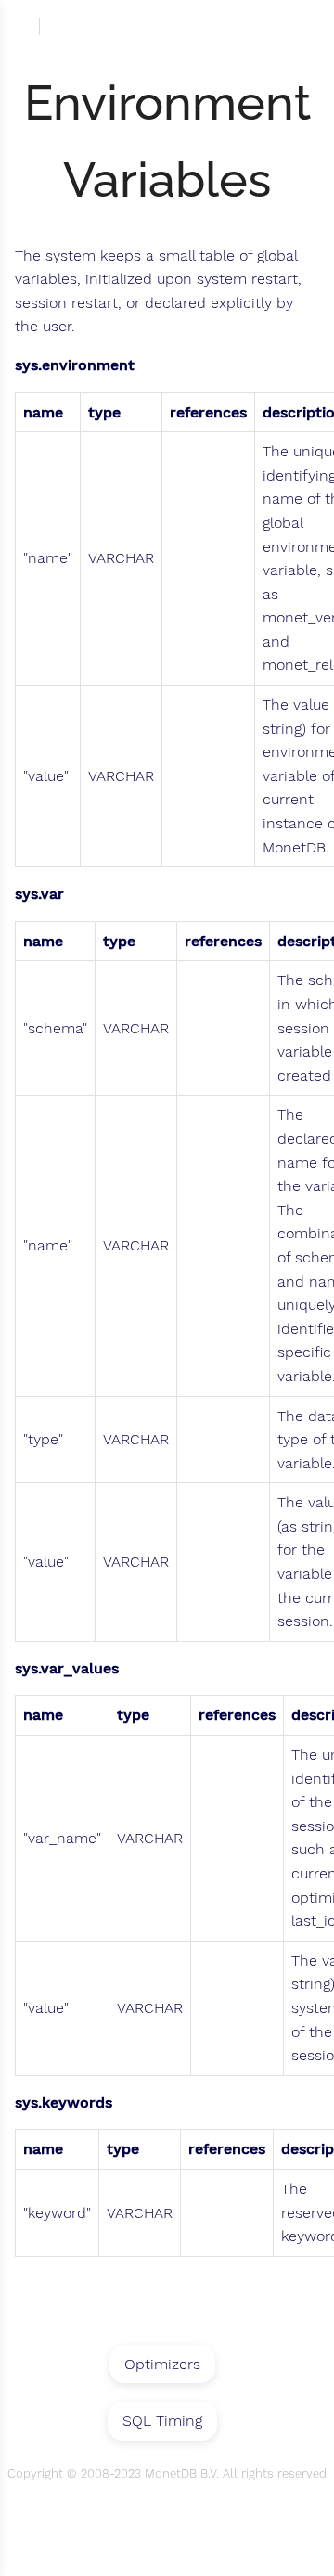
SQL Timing (162, 2421)
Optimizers (162, 2364)
